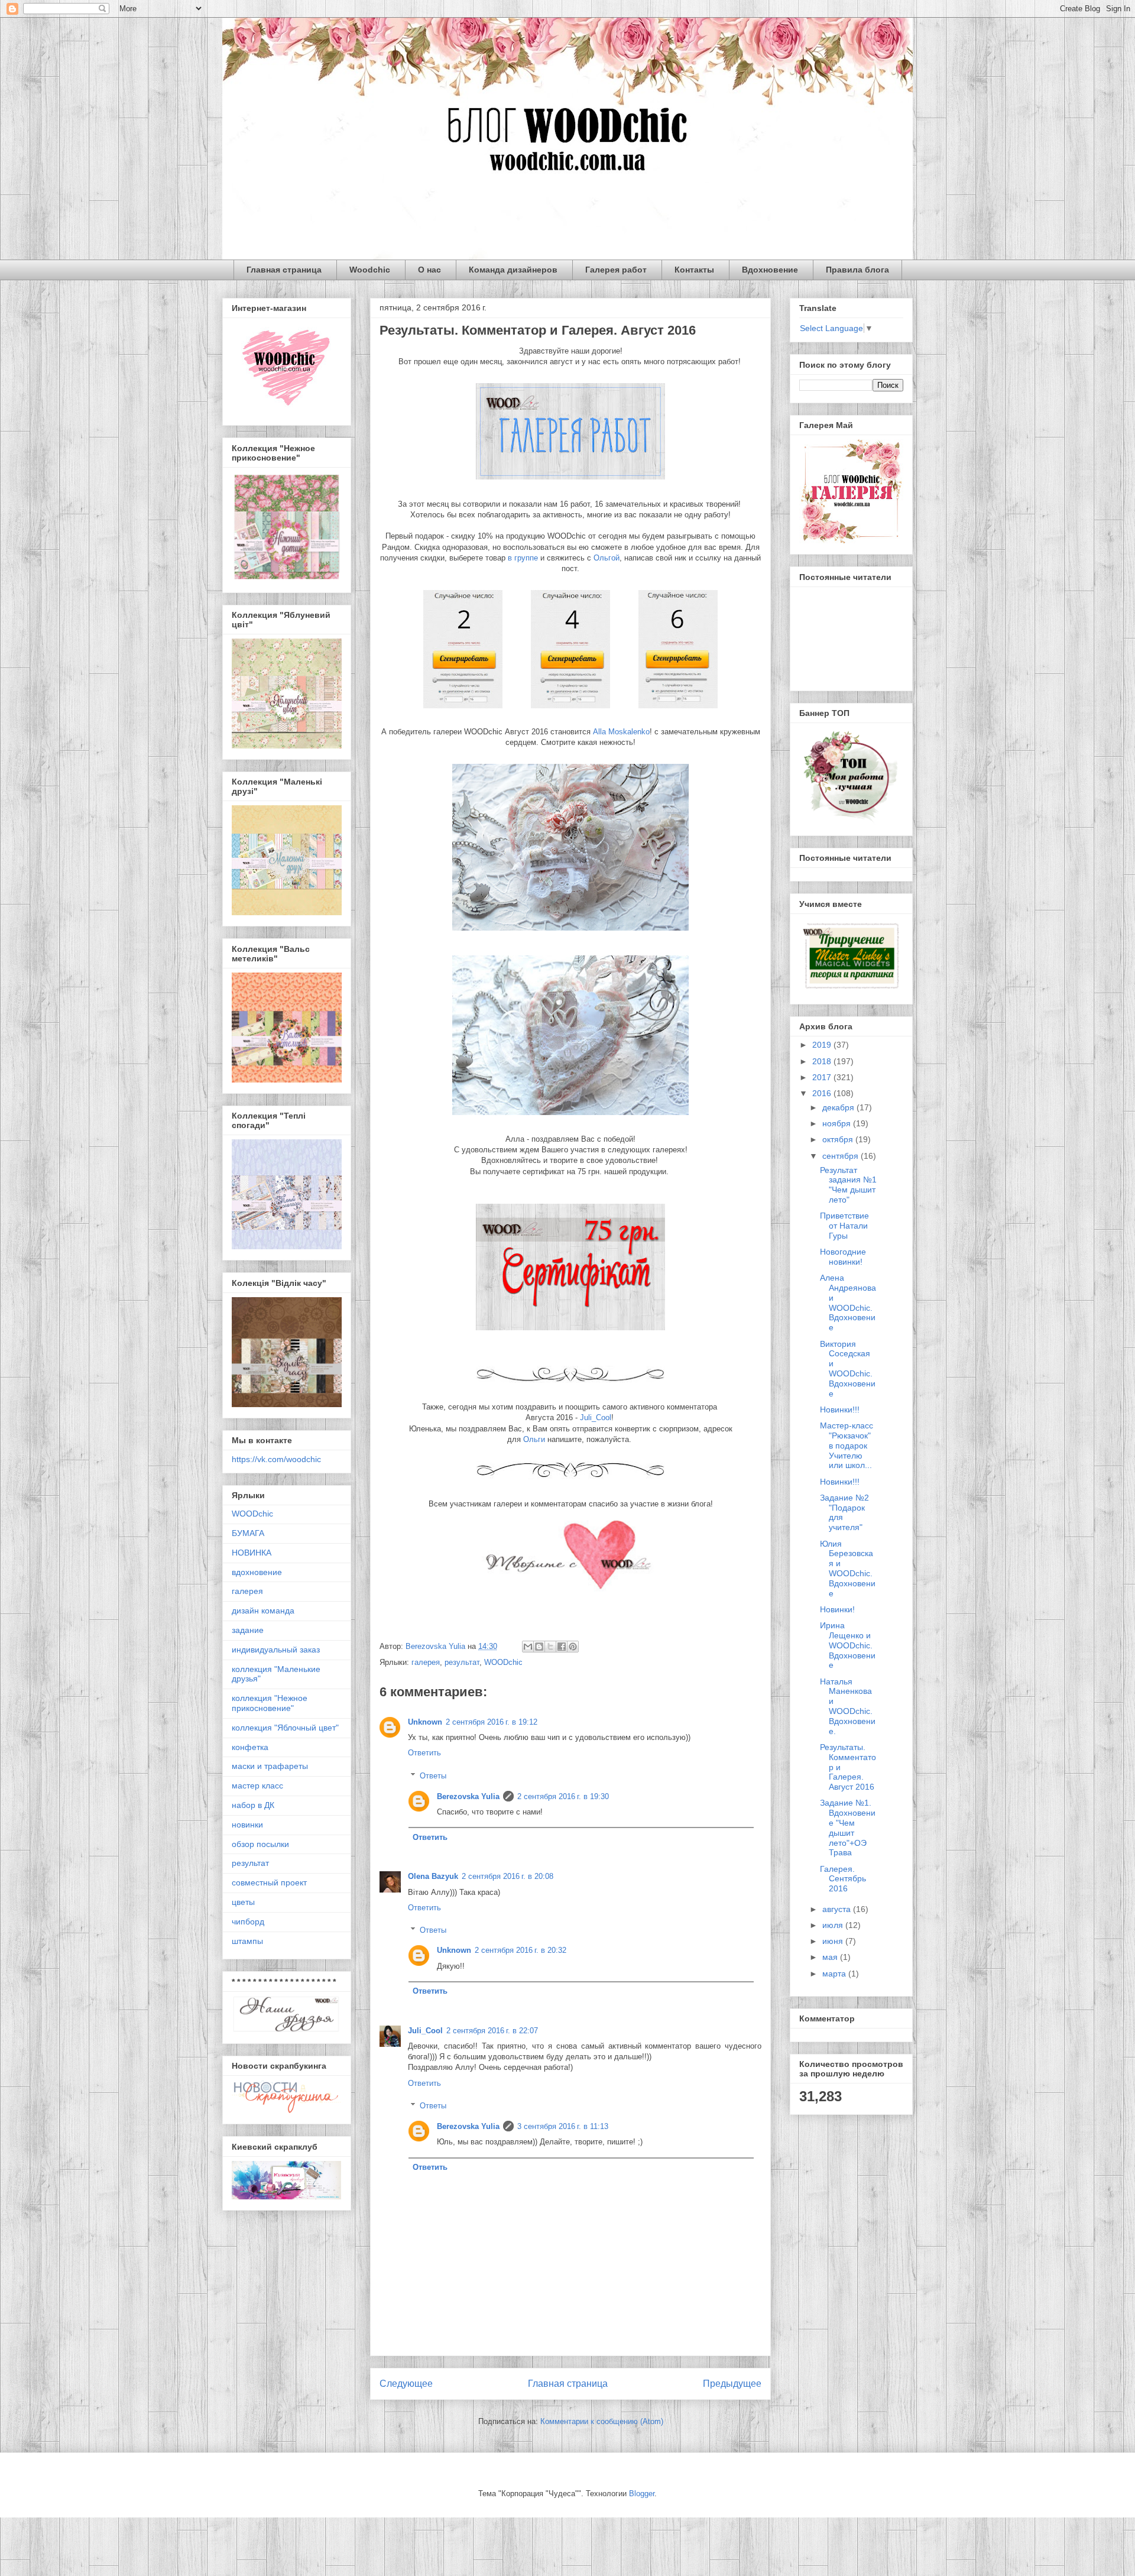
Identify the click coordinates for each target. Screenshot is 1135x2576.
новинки (247, 1825)
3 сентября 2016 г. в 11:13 (563, 2126)
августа (838, 1909)
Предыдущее (732, 2384)
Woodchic (370, 270)
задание (248, 1630)
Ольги (534, 1439)
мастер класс (257, 1786)
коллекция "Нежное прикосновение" (270, 1703)
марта (835, 1974)
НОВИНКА (252, 1553)
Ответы (433, 1776)
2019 (823, 1045)
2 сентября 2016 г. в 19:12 (492, 1722)
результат (462, 1662)
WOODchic (503, 1662)
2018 (823, 1061)
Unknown (425, 1722)
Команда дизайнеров (513, 270)
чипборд (248, 1922)
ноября (838, 1123)
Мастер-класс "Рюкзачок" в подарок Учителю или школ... (847, 1445)
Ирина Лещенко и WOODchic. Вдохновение (848, 1645)
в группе (523, 558)
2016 (823, 1093)
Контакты (694, 270)
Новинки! (837, 1609)
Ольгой (607, 558)
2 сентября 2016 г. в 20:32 (521, 1950)
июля (834, 1925)
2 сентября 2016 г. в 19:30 (563, 1796)
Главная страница (284, 270)
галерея (426, 1662)
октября (839, 1139)
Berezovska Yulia (468, 1796)
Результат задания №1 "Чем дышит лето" (848, 1185)
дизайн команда (263, 1611)
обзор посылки (260, 1844)
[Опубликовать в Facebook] (562, 1647)
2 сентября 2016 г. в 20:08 (507, 1876)
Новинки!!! (840, 1409)
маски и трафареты (270, 1766)
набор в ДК (253, 1805)
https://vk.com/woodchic (276, 1459)
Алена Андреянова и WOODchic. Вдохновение (848, 1302)
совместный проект (269, 1882)
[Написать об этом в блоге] (539, 1647)
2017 (823, 1077)
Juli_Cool (596, 1417)
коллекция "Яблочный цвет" (285, 1728)
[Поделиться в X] (550, 1647)
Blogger (642, 2494)
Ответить (424, 1753)
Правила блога (857, 270)
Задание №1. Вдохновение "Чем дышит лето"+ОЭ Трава (848, 1827)
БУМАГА (248, 1533)
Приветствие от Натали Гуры (844, 1226)
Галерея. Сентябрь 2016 (843, 1879)
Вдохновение (770, 270)
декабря (839, 1107)
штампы (247, 1941)
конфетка (250, 1747)
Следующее (406, 2384)
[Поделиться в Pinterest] (573, 1647)
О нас (429, 270)
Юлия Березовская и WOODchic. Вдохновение (848, 1569)
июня (834, 1941)
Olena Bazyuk (433, 1876)
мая (831, 1957)
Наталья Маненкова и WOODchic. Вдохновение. (848, 1706)
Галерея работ (616, 270)
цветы (243, 1902)
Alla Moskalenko (621, 732)
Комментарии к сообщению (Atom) (602, 2421)
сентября (841, 1156)
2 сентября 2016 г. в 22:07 (492, 2031)
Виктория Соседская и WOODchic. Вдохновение (848, 1369)
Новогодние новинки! (843, 1257)
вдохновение (257, 1572)
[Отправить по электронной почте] (528, 1647)
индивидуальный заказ (276, 1650)
